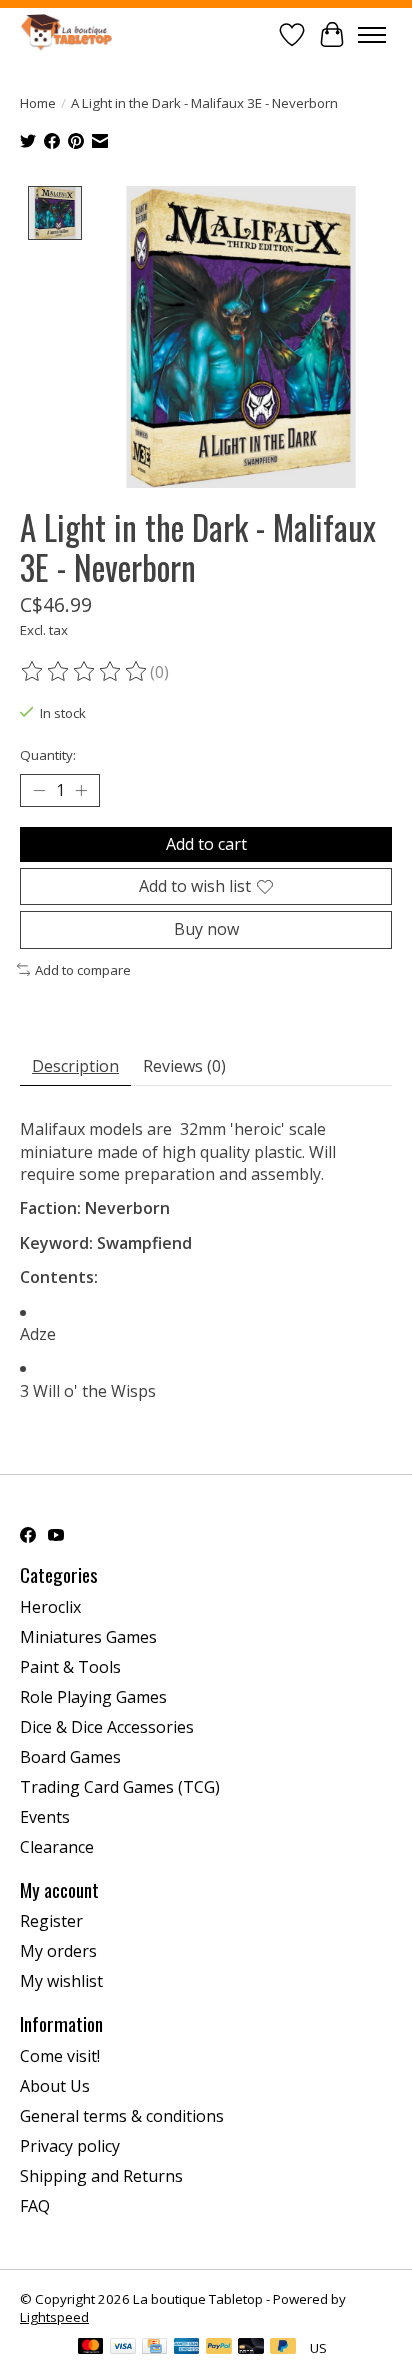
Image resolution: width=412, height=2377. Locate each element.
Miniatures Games (88, 1637)
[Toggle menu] (372, 35)
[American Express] (187, 2348)
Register (51, 1921)
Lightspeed (54, 2317)
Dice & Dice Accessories (107, 1727)
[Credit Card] (154, 2348)
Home (38, 103)
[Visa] (123, 2348)
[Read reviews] (85, 672)
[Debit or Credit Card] (251, 2348)
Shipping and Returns (101, 2176)
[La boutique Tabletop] (70, 34)
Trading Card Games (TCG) (120, 1787)
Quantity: (48, 755)
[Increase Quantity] (81, 791)
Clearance (57, 1847)
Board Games (70, 1757)
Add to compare (83, 970)
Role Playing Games (93, 1697)
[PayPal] (219, 2348)
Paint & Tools (70, 1667)
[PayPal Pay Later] (283, 2348)
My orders (58, 1951)
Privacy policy (70, 2146)
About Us (55, 2086)
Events (45, 1817)
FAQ (35, 2206)
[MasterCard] (91, 2348)
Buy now (206, 929)
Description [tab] (75, 1066)
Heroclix (50, 1607)
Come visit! (60, 2056)
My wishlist (61, 1981)
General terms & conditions (122, 2116)
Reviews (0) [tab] (184, 1066)
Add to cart (206, 844)
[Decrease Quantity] (39, 791)
